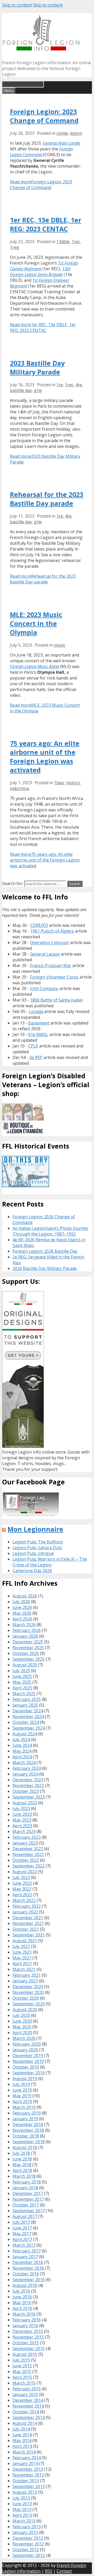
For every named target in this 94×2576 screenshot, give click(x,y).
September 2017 (29, 2211)
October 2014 (26, 2412)
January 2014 (25, 2463)
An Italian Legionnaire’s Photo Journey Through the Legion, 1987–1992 (50, 1231)
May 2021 (22, 1958)
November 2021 (28, 1923)
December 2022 (28, 1849)
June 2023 (22, 1814)
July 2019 (21, 2084)
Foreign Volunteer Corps (54, 977)
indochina (19, 788)
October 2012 (26, 2550)
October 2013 (26, 2481)
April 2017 (22, 2239)
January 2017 (25, 2257)
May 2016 (22, 2303)
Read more (41, 185)
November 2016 (28, 2268)
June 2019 (22, 2090)
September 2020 (29, 2004)
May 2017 (22, 2234)
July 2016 (21, 2291)
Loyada (36, 1011)
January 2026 (25, 1636)
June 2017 (22, 2228)
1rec (76, 242)
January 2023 (25, 1843)
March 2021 (24, 1969)
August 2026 (25, 1596)
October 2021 (26, 1929)
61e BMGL (38, 1034)
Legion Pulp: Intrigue (33, 1553)
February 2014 (27, 2458)
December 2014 (28, 2400)
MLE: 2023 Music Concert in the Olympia (36, 623)
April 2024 (22, 1757)
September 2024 (29, 1728)
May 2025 (22, 1682)
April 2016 (22, 2308)
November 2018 (28, 2130)
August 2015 (25, 2354)
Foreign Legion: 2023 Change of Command (44, 116)
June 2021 (22, 1952)
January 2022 (25, 1912)
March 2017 (24, 2245)
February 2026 (27, 1630)
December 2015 (28, 2331)
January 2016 (25, 2326)
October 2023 (26, 1791)
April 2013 (22, 2515)
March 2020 (24, 2038)
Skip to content (17, 5)
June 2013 (22, 2504)
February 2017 (27, 2251)
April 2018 (22, 2170)
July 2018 (21, 2153)
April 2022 (22, 1895)
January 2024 (25, 1774)
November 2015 (28, 2337)
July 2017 (21, 2222)
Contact (64, 2571)
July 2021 (21, 1946)
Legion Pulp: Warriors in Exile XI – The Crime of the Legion (50, 1562)
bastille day (21, 390)
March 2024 (24, 1763)
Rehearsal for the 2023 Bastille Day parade (47, 499)
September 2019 (29, 2073)
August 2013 (25, 2492)
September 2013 (29, 2486)
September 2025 (29, 1659)
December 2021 (28, 1918)
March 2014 (24, 2452)
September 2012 (29, 2555)
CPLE (33, 1046)
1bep (59, 783)
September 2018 (29, 2142)
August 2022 (25, 1872)
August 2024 (25, 1734)
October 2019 (26, 2067)
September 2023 (29, 1797)
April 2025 (22, 1688)
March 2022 (24, 1900)
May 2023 (22, 1820)
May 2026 (22, 1613)
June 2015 (22, 2366)
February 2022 (27, 1906)
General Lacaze (45, 954)
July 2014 (21, 2429)
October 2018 (26, 2136)
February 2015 (27, 2389)
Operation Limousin (50, 942)
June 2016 (22, 2297)
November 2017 (28, 2199)
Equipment (39, 1023)
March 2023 (24, 1831)
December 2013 (28, 2469)
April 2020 (22, 2033)
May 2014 (22, 2440)
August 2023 (25, 1803)
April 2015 (22, 2377)
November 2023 (28, 1785)
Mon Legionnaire (35, 1529)
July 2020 (21, 2015)
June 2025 (22, 1676)
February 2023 (27, 1837)
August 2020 (25, 2010)
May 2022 (22, 1889)
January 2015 (25, 2394)
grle (38, 390)
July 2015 (21, 2360)
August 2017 (25, 2216)
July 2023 (21, 1808)
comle (62, 133)
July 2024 (21, 1740)
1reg (14, 247)
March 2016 (24, 2314)
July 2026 (21, 1602)
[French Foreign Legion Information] (41, 49)
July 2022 (21, 1877)
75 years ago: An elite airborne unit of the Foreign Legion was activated (45, 757)
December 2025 (28, 1642)
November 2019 (28, 2061)
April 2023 (22, 1826)
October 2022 (26, 1860)
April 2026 (22, 1619)
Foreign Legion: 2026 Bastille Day (45, 1251)
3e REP (36, 1057)
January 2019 (25, 2119)
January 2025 (25, 1705)
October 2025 (26, 1653)
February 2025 (27, 1699)
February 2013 (27, 2527)
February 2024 (27, 1768)
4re (79, 385)
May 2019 (22, 2096)
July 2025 (21, 1671)
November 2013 (28, 2475)
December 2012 (28, 2538)
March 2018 (24, 2176)
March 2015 (24, 2383)
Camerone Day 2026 (32, 1571)
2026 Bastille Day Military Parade (45, 1268)
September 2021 (29, 1935)
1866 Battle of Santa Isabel (56, 1000)
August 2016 (25, 2285)
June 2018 (22, 2159)
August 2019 (25, 2079)
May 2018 (22, 2165)
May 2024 (22, 1751)
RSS (49, 2571)
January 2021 (25, 1981)
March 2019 (24, 2107)
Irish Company (44, 988)
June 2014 (22, 2435)
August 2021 (25, 1941)
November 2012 (28, 2544)
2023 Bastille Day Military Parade (37, 367)
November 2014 (28, 2406)
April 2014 (22, 2446)
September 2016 (29, 2280)
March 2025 (24, 1694)
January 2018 (25, 2188)
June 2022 (22, 1883)
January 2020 (25, 2050)
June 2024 (22, 1745)
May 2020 (22, 2027)
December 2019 (28, 2056)
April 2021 (22, 1964)
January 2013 (25, 2532)
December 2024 (28, 1711)
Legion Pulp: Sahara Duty (37, 1548)
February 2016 (27, 2320)
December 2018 (28, 2124)
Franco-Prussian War (51, 965)
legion (76, 133)
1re (60, 385)
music (60, 645)
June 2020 (22, 2021)
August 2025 (25, 1665)
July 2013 (21, 2498)
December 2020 (28, 1987)
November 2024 (28, 1717)
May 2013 (22, 2509)
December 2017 (28, 2193)
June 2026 (22, 1607)
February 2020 (27, 2044)
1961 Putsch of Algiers (52, 931)
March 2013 (24, 2521)
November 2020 (28, 1992)
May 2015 (22, 2372)
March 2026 (24, 1625)
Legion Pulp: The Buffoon (38, 1542)
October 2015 (26, 2343)
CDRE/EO (39, 925)
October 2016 (26, 2274)
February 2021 (27, 1975)
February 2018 (27, 2182)
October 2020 (26, 1998)
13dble (63, 242)
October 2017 (26, 2205)
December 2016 (28, 2262)
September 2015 (29, 2349)
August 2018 (25, 2147)
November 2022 (28, 1854)
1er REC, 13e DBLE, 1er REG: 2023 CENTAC (46, 224)
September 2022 (29, 1866)
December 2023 (28, 1780)
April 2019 (22, 2101)
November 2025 (28, 1648)
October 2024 (26, 1722)
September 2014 (29, 2417)
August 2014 (25, 2423)
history (73, 783)
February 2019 (27, 2113)
